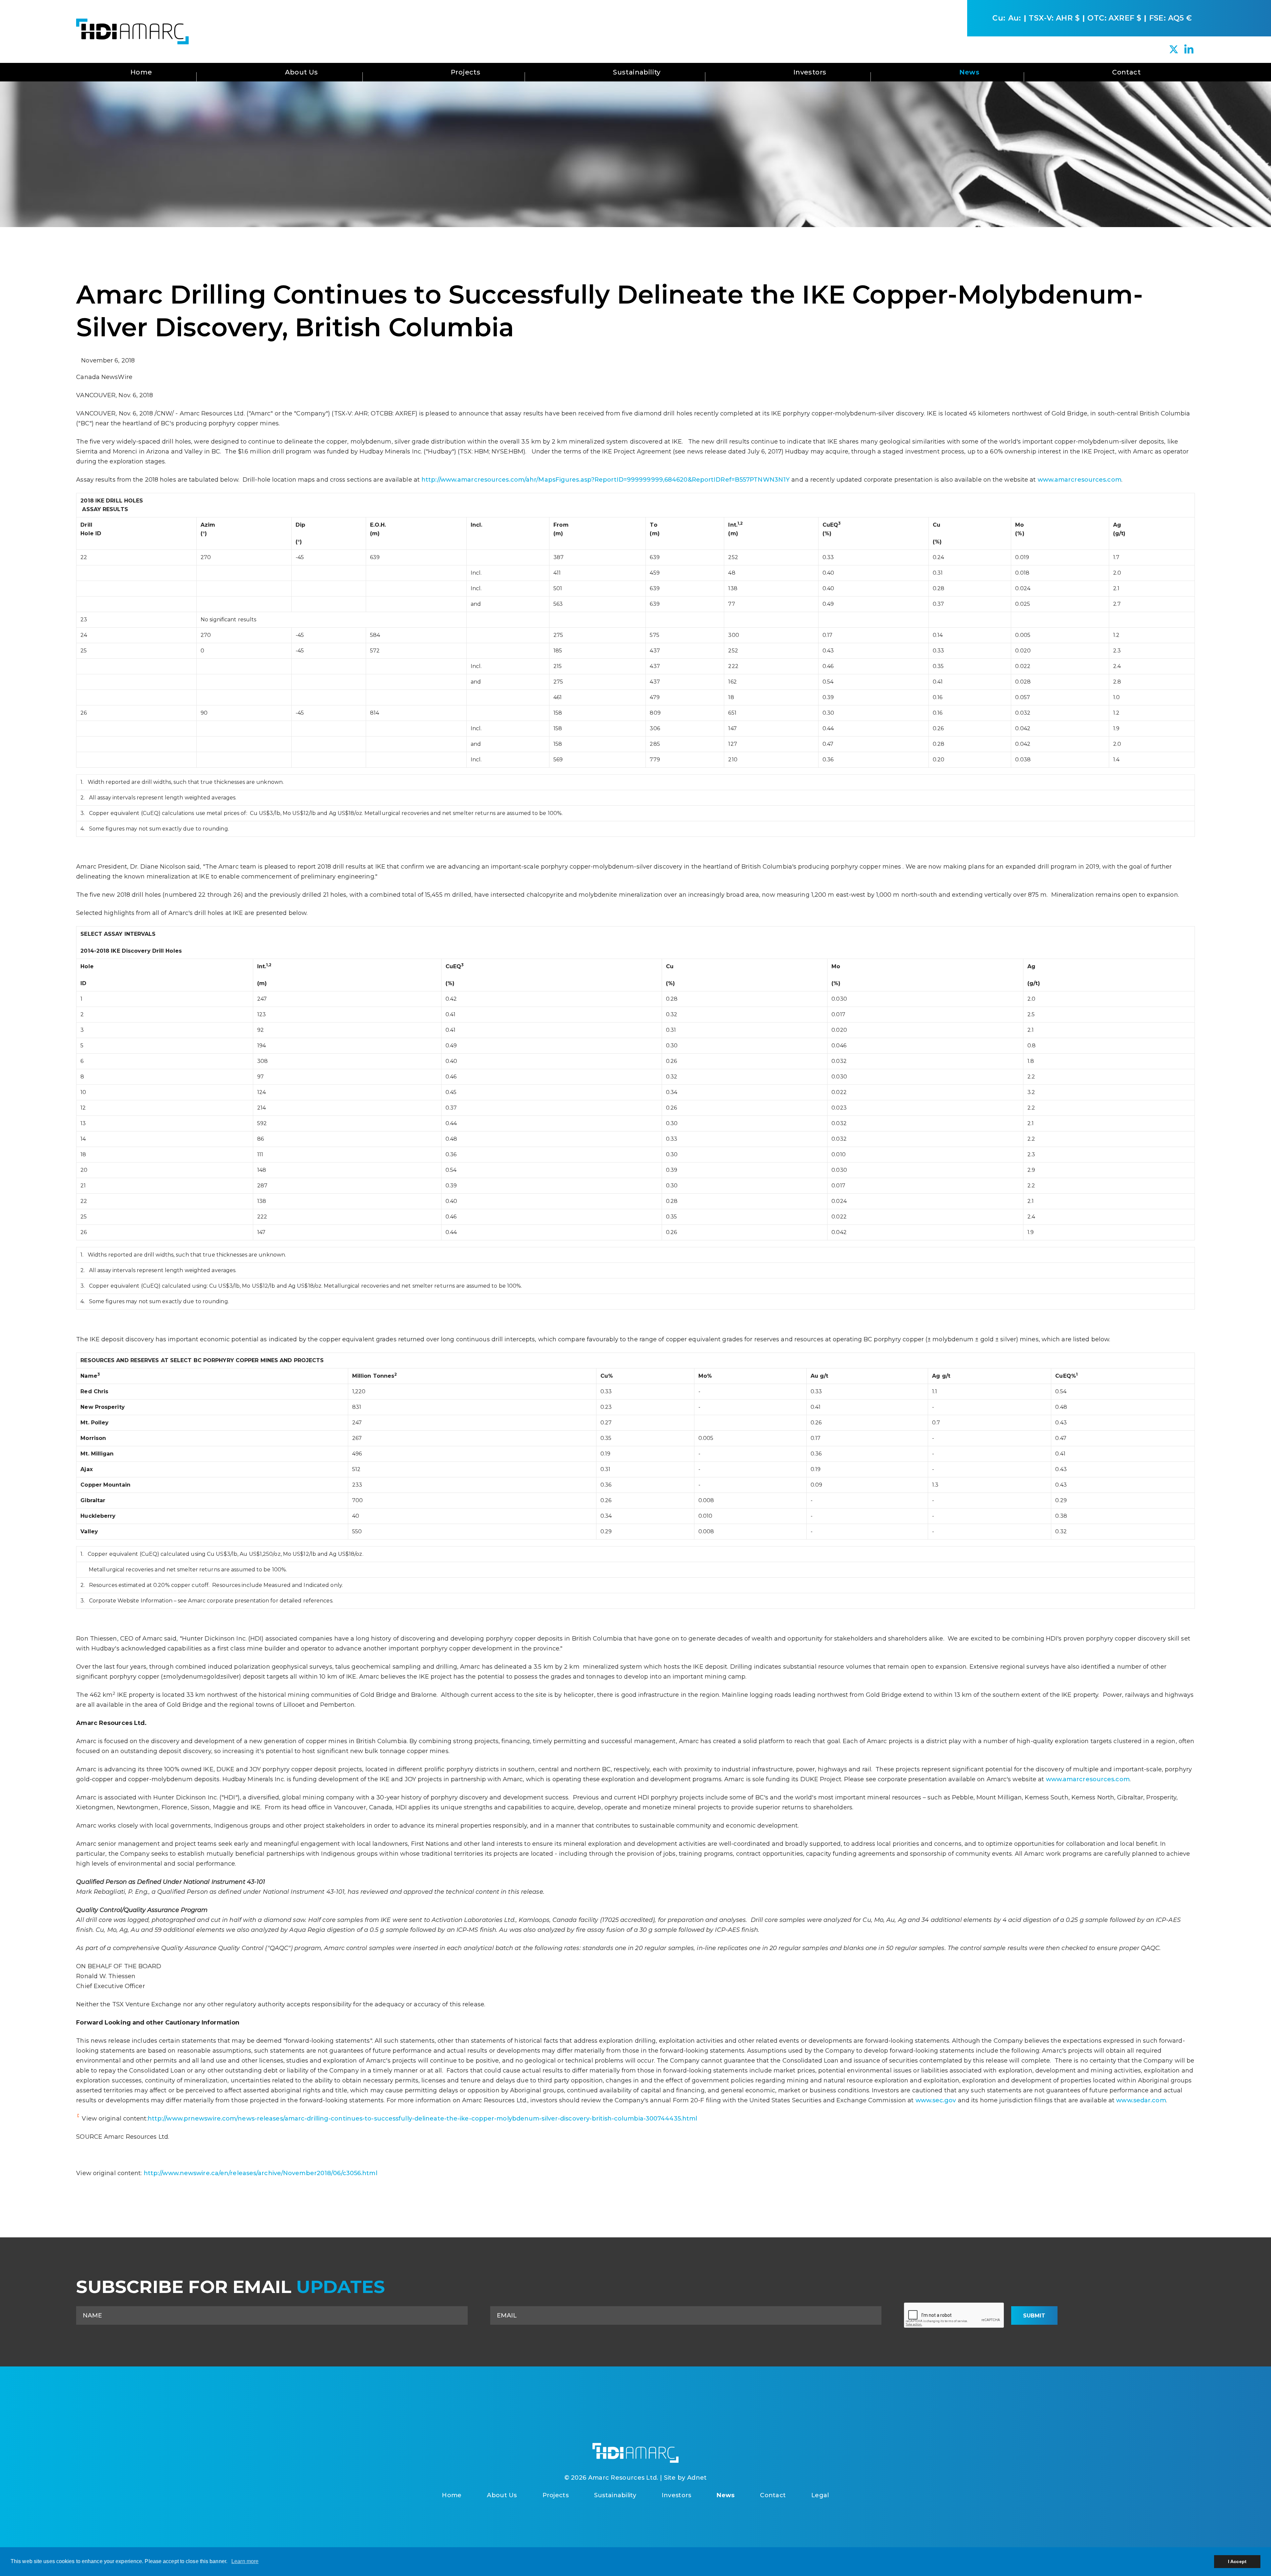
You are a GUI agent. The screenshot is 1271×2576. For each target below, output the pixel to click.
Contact (1126, 72)
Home (141, 72)
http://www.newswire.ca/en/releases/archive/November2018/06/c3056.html (260, 2173)
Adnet (697, 2478)
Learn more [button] (245, 2561)
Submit (1034, 2316)
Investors (810, 72)
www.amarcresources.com (1080, 480)
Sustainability (637, 72)
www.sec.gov (936, 2100)
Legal (820, 2495)
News (969, 72)
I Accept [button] (1237, 2561)
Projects (466, 72)
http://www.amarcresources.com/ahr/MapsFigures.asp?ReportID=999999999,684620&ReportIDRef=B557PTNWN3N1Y (606, 480)
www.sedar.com (1141, 2100)
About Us (302, 72)
